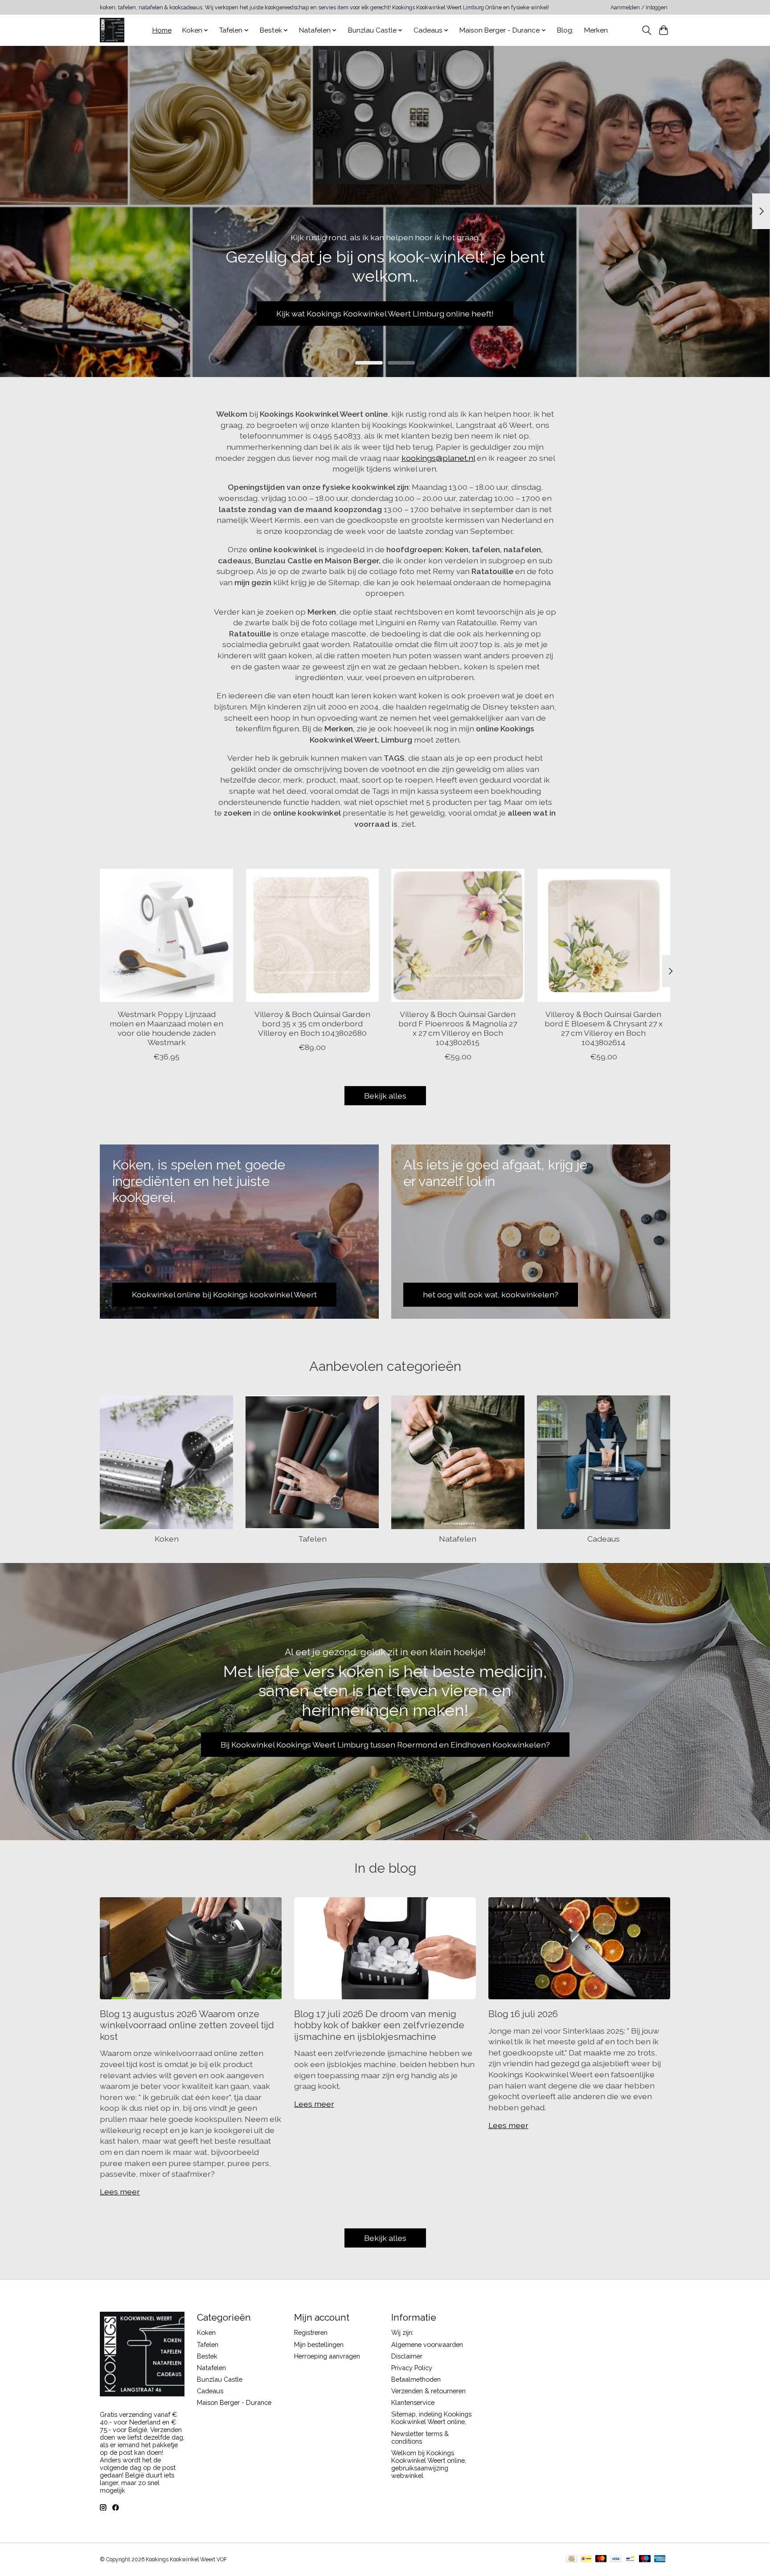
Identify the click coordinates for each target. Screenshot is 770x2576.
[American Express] (660, 2559)
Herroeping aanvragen (327, 2356)
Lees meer (120, 2192)
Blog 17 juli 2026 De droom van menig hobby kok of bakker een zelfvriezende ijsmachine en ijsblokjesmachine (379, 2025)
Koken (167, 1539)
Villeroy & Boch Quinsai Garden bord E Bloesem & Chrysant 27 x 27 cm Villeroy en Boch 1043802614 (604, 1028)
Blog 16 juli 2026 (523, 2014)
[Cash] (571, 2559)
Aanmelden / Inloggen (639, 8)
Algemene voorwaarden (427, 2344)
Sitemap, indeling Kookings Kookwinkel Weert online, (431, 2418)
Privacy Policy (412, 2368)
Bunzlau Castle (220, 2379)
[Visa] (616, 2559)
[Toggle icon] (646, 30)
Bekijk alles (385, 1096)
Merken (596, 30)
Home (162, 30)
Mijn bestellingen (319, 2344)
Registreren (311, 2332)
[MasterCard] (601, 2559)
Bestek (207, 2356)
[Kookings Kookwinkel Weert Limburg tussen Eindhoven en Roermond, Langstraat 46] (112, 30)
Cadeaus (604, 1539)
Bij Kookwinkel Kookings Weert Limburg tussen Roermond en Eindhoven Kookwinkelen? (385, 1745)
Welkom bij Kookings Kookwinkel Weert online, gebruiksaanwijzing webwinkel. (429, 2464)
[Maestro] (645, 2559)
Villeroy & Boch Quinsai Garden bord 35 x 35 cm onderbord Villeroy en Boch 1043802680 (312, 1023)
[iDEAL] (586, 2559)
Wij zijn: (402, 2332)
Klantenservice (413, 2402)
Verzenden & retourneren (428, 2391)
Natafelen (458, 1539)
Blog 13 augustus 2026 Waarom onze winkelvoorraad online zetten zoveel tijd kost (187, 2025)
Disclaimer (407, 2356)
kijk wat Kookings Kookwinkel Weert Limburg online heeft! (385, 313)
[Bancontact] (630, 2559)
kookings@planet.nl (438, 458)
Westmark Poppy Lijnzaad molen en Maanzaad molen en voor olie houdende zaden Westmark (166, 1028)
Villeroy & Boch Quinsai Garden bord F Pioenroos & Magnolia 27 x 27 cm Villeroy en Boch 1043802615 (458, 1028)
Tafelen (312, 1539)
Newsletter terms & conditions (420, 2437)
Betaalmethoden (416, 2379)
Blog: (565, 30)
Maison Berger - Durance (234, 2402)
